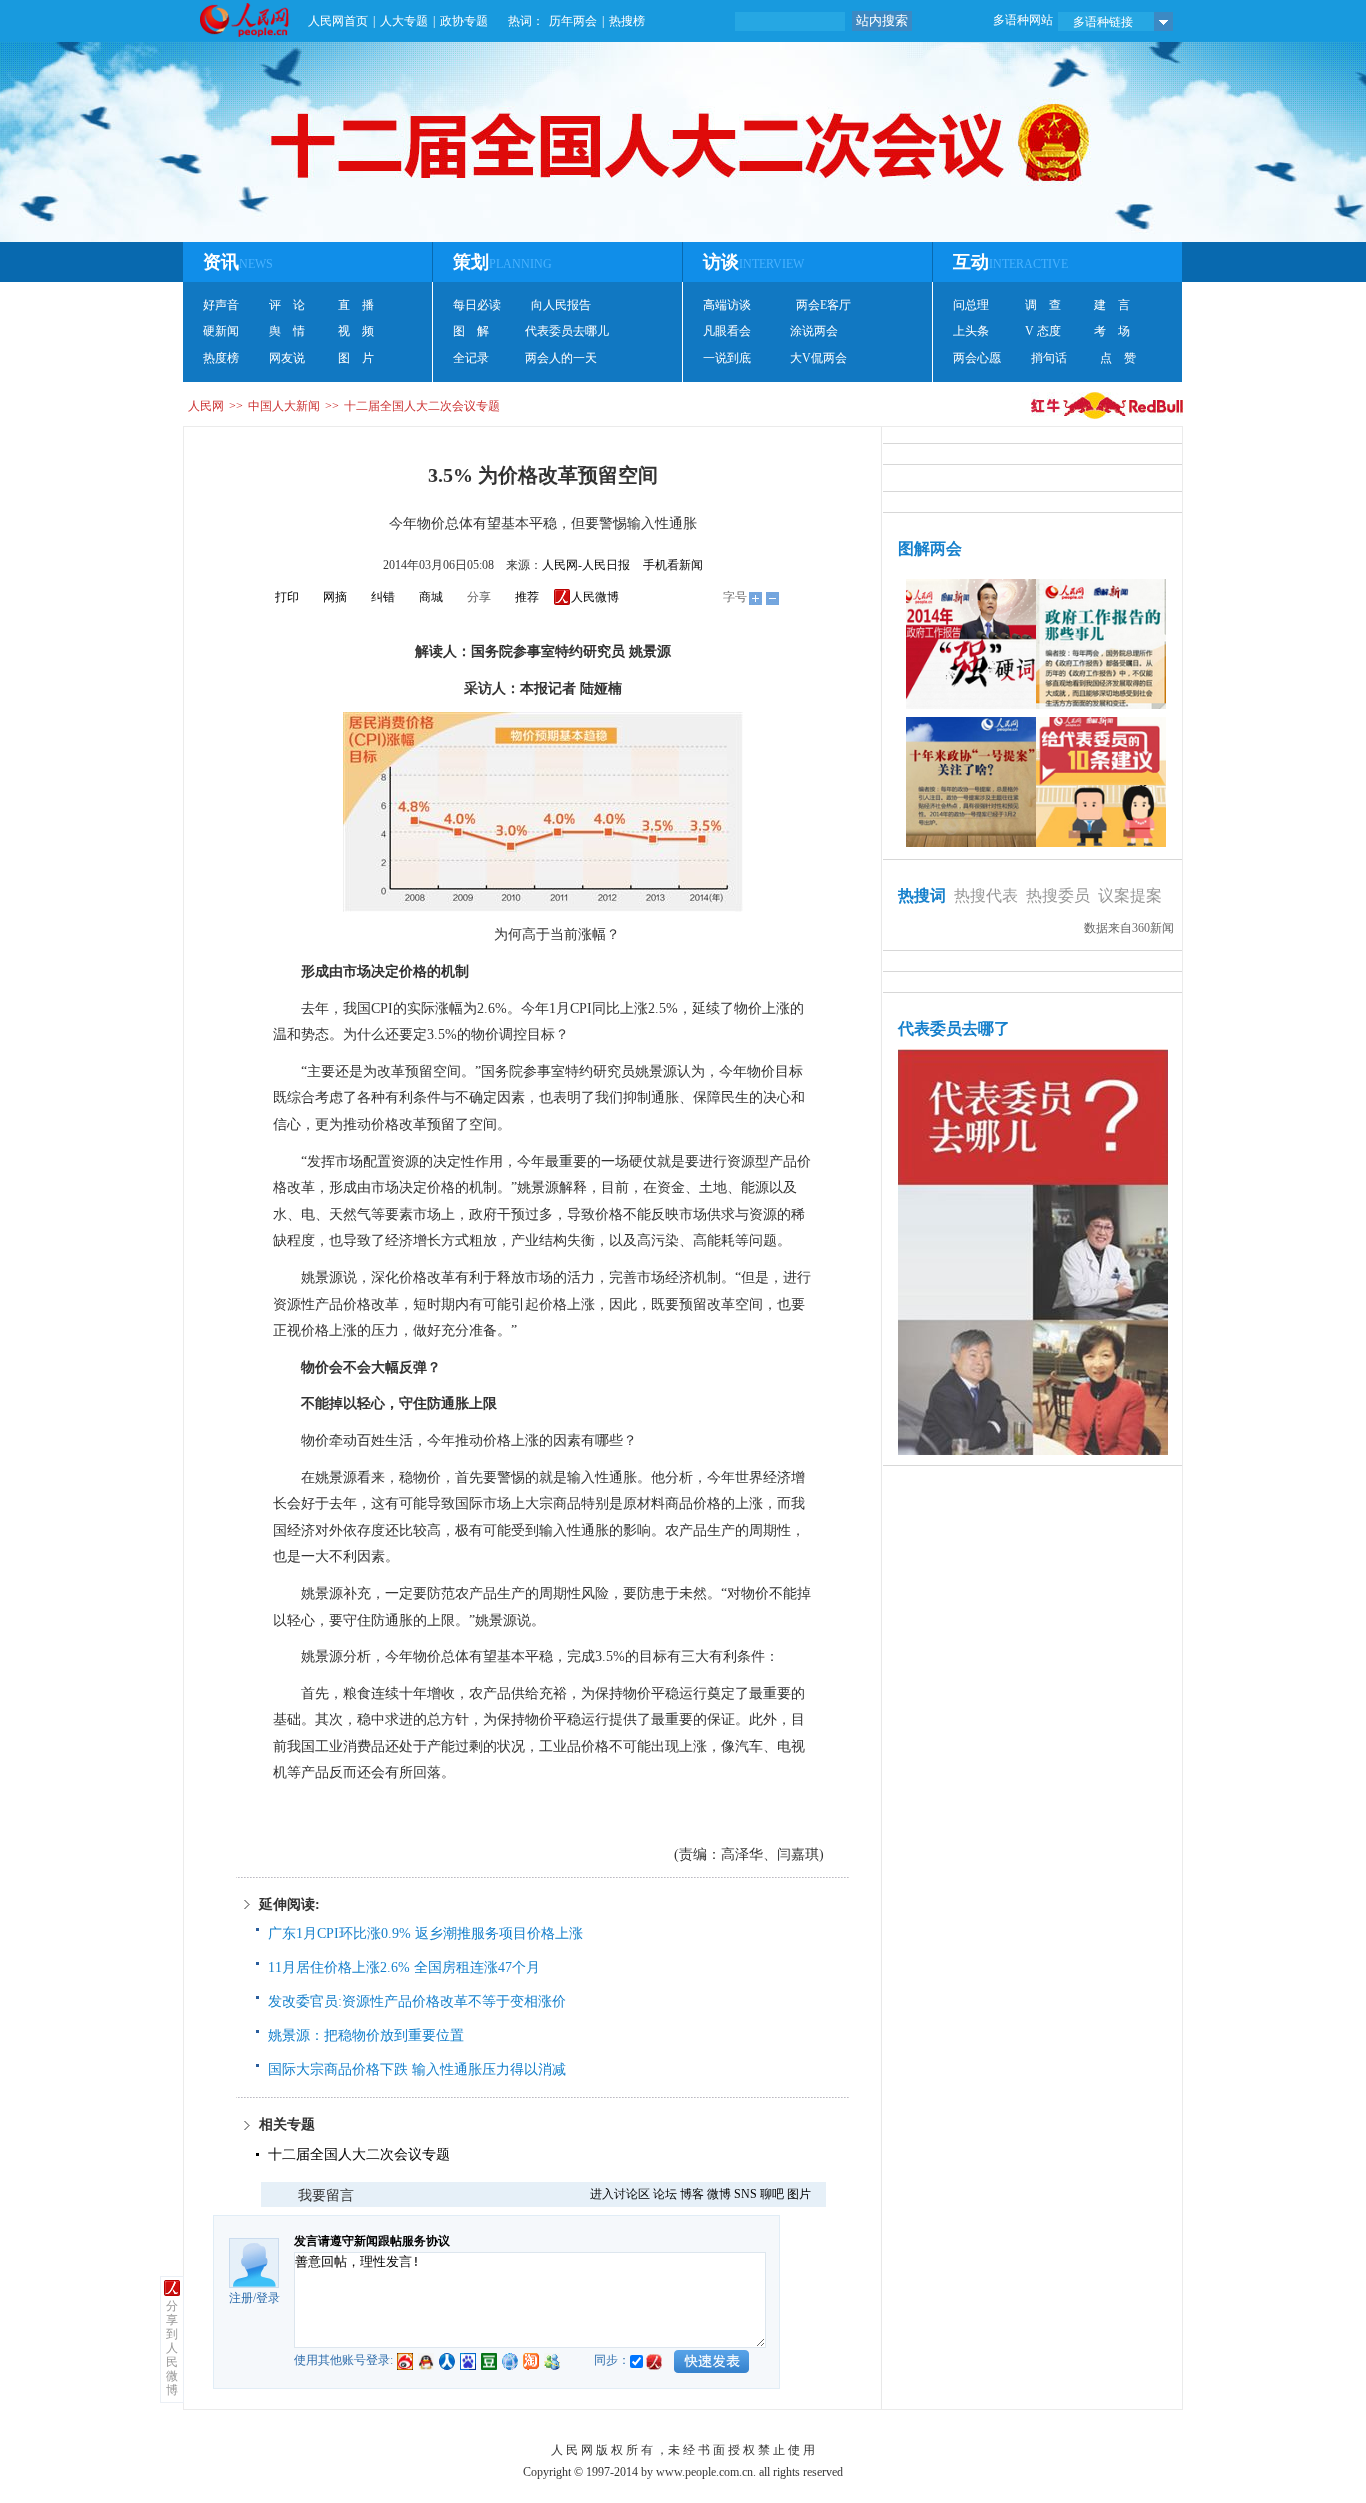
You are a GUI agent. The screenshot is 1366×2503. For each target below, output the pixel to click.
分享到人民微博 (172, 2348)
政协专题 (464, 21)
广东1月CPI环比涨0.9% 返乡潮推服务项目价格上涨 (425, 1933)
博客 (692, 2194)
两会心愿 (977, 358)
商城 (431, 597)
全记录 (471, 358)
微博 (719, 2194)
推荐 (527, 597)
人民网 (206, 406)
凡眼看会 (727, 331)
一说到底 (727, 358)
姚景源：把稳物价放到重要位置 (366, 2035)
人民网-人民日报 (586, 565)
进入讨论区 (620, 2194)
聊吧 (772, 2194)
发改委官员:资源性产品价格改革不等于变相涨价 (417, 2001)
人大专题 (404, 21)
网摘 (335, 597)
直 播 (356, 305)
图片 (799, 2194)
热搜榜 (627, 21)
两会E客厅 (823, 305)
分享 (479, 597)
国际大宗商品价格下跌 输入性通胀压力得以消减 (417, 2069)
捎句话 (1049, 358)
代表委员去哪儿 (567, 331)
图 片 (356, 358)
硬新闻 (221, 331)
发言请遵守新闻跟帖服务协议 (372, 2241)
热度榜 (221, 358)
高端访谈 (727, 305)
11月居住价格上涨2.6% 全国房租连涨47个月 (404, 1967)
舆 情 (287, 331)
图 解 (471, 331)
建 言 (1112, 305)
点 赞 (1118, 358)
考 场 (1112, 331)
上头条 (971, 331)
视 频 (356, 331)
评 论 (287, 305)
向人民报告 (561, 305)
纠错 (383, 597)
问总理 (971, 305)
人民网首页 (338, 21)
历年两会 (573, 21)
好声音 (221, 305)
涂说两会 (814, 331)
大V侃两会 (818, 358)
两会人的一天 (561, 358)
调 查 (1043, 305)
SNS (745, 2194)
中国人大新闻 (284, 406)
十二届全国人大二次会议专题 (422, 406)
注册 (241, 2298)
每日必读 (477, 305)
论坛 (665, 2194)
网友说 (287, 358)
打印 (287, 597)
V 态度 (1043, 331)
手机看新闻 (673, 565)
